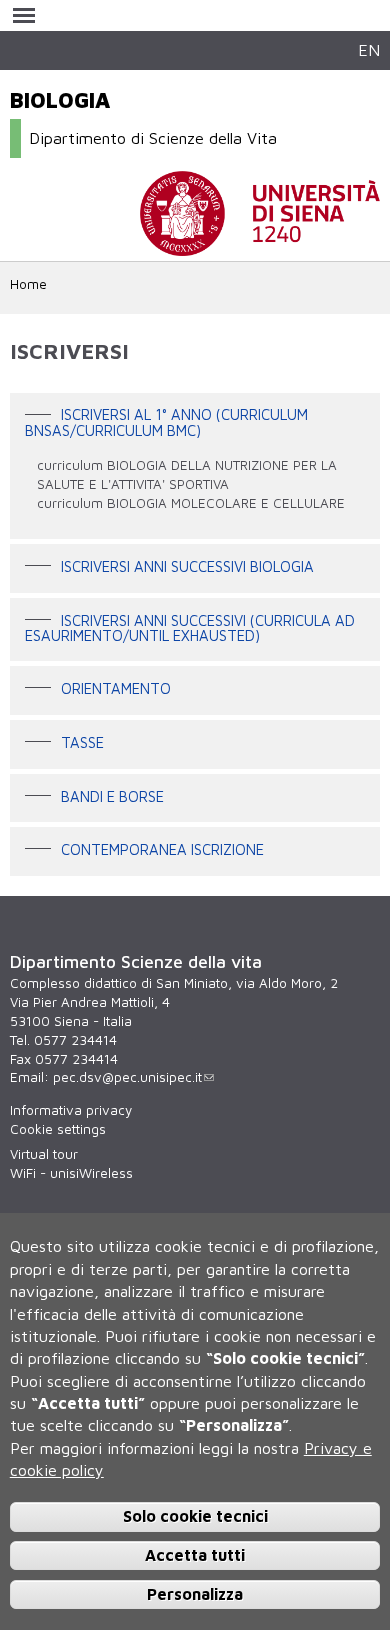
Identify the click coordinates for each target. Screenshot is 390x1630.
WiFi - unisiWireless (71, 1173)
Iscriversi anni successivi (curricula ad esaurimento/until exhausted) (190, 628)
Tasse (82, 742)
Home (28, 284)
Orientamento (116, 689)
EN (369, 49)
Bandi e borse (112, 796)
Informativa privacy (71, 1110)
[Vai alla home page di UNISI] (260, 246)
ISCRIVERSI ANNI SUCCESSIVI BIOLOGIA (187, 566)
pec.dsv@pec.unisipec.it (127, 1077)
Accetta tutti (195, 1555)
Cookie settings (58, 1129)
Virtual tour (44, 1154)
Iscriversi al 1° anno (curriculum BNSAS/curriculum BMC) (166, 423)
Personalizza (195, 1594)
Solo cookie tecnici (195, 1516)
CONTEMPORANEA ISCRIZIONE (162, 849)
